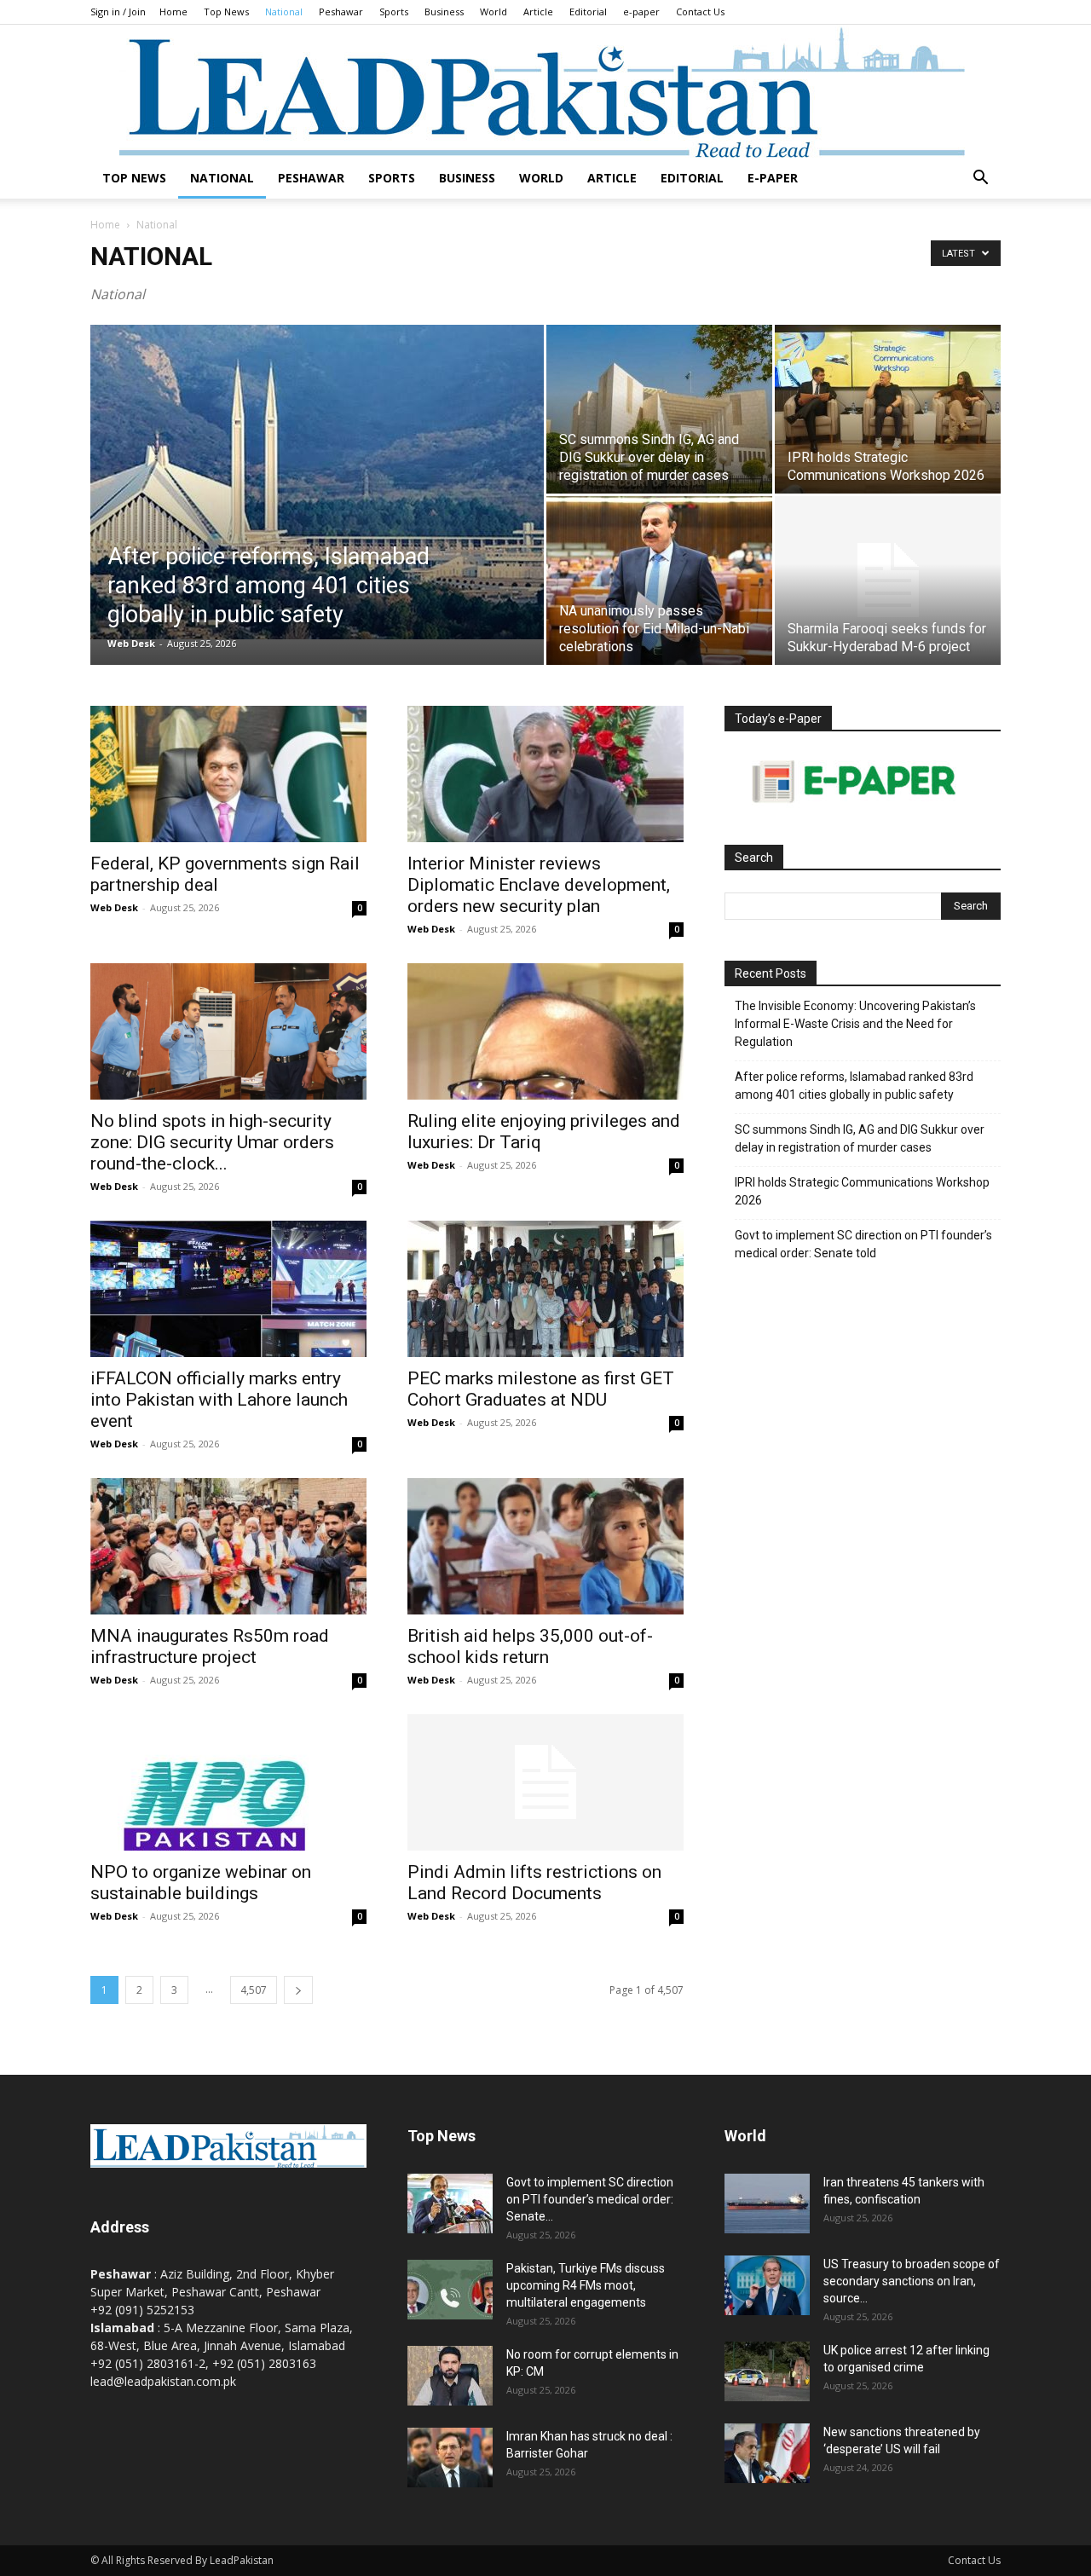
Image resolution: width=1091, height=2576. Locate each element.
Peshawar (341, 12)
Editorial (588, 12)
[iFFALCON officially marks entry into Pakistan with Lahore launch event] (228, 1289)
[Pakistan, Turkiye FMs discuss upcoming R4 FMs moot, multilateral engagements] (450, 2290)
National (284, 12)
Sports (394, 12)
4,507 (254, 1990)
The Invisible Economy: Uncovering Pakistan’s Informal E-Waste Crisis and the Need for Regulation (855, 1024)
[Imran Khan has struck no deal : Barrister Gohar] (450, 2458)
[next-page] (298, 1990)
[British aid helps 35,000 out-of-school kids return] (545, 1546)
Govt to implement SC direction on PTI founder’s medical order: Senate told (863, 1244)
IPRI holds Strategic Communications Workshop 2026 (862, 1191)
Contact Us (700, 12)
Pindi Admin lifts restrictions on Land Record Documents (534, 1883)
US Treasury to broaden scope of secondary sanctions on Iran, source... (912, 2281)
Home (173, 12)
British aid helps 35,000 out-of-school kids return (530, 1646)
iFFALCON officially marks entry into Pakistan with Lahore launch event (219, 1400)
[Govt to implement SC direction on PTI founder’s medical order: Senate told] (450, 2203)
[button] (980, 179)
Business (444, 12)
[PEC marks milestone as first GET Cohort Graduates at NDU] (545, 1289)
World (494, 12)
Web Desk (131, 643)
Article (538, 12)
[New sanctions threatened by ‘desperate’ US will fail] (767, 2453)
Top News (226, 12)
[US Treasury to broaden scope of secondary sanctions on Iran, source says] (767, 2285)
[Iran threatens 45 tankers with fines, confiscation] (767, 2203)
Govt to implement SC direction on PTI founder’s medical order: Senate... (590, 2199)
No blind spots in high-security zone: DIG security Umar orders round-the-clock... (212, 1142)
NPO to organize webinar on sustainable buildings (201, 1883)
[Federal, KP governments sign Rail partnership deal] (228, 774)
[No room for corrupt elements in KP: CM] (450, 2376)
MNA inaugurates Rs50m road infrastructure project (210, 1646)
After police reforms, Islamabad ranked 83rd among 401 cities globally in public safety (854, 1086)
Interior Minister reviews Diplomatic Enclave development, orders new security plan (539, 885)
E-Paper (773, 178)
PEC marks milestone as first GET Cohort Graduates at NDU (541, 1389)
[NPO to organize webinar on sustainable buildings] (228, 1782)
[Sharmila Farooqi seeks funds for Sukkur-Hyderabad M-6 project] (888, 580)
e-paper (641, 12)
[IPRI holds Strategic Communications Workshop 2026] (888, 409)
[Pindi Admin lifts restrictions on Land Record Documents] (545, 1782)
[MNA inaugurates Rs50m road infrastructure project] (228, 1546)
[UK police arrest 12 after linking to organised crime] (767, 2371)
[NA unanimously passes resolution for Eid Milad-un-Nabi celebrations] (659, 580)
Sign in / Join (118, 12)
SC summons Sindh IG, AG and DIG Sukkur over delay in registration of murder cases (860, 1138)
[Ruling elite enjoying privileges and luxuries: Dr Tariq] (545, 1031)
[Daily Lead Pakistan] (545, 91)
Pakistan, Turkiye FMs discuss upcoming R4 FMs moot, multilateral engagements (586, 2285)
